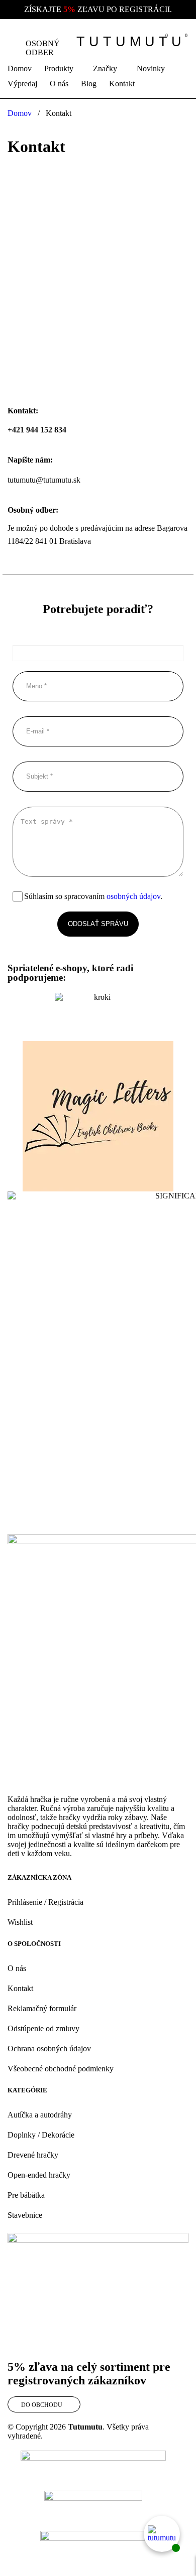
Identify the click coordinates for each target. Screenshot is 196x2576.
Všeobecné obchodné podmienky (61, 2069)
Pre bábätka (26, 2195)
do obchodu (42, 2405)
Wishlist (20, 1922)
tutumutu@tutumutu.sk (44, 480)
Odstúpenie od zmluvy (43, 2028)
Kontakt (20, 1988)
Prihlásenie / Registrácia (45, 1902)
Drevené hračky (33, 2155)
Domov (20, 113)
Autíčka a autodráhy (40, 2115)
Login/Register (139, 42)
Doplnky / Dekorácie (41, 2135)
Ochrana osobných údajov (49, 2049)
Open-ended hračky (39, 2175)
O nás (17, 1968)
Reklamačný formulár (42, 2008)
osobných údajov (133, 896)
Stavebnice (25, 2215)
